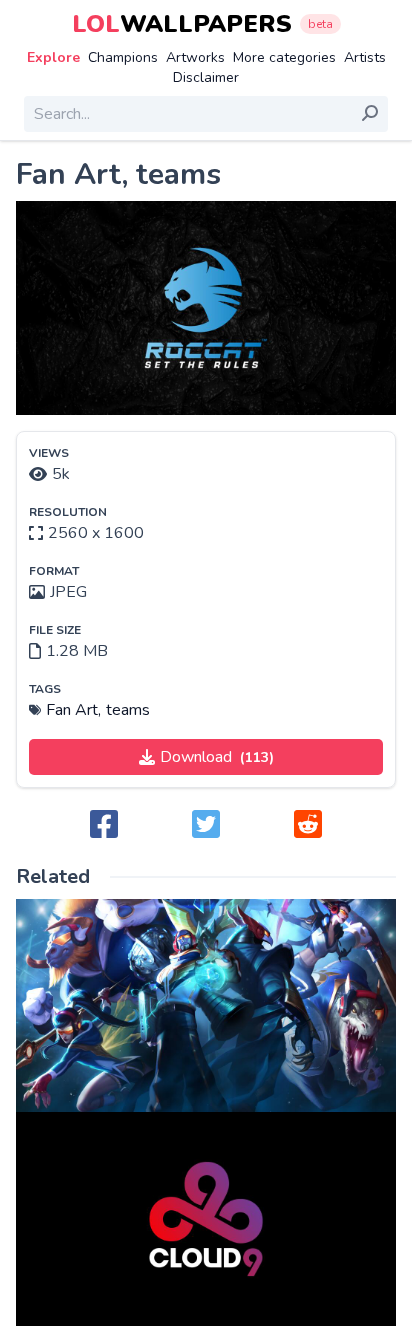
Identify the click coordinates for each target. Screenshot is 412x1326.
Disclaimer (206, 77)
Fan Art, (73, 710)
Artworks (195, 57)
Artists (365, 57)
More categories (284, 57)
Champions (123, 57)
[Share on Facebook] (104, 825)
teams (128, 710)
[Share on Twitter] (206, 825)
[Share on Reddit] (308, 825)
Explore (53, 57)
